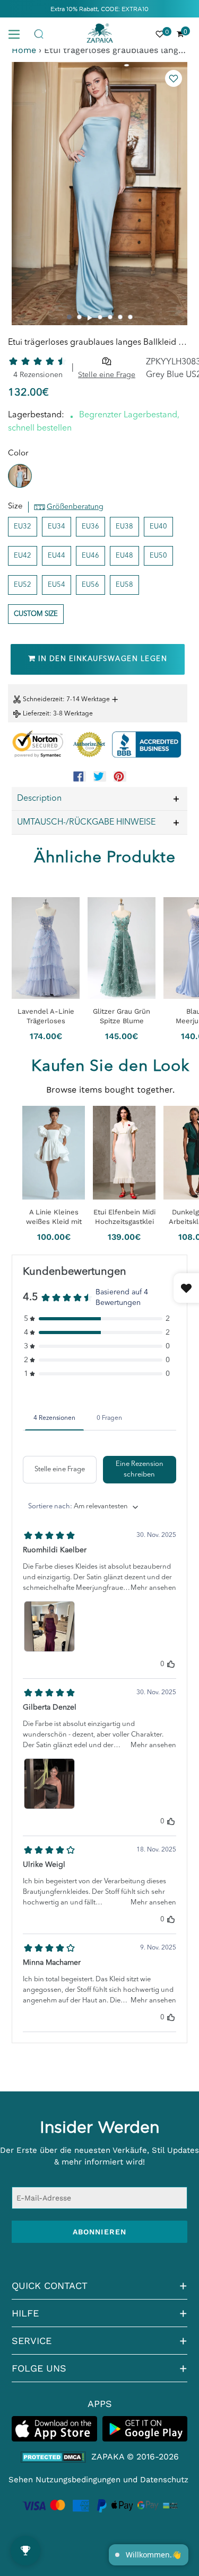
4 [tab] (100, 317)
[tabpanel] (99, 194)
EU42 (23, 556)
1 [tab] (69, 317)
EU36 (90, 527)
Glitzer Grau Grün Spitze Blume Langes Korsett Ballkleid (122, 1016)
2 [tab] (79, 317)
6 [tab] (120, 317)
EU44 (57, 556)
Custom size (36, 614)
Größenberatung (75, 507)
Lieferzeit (36, 714)
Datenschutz (164, 2480)
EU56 (90, 585)
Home (24, 50)
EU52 (23, 585)
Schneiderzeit (43, 700)
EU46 (90, 556)
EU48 (124, 556)
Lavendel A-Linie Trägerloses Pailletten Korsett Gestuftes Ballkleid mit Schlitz (46, 1016)
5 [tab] (110, 317)
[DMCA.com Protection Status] (53, 2457)
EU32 (23, 527)
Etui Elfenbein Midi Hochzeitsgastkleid (124, 1217)
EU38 (124, 527)
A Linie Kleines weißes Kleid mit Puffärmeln (54, 1217)
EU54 (57, 585)
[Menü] (18, 33)
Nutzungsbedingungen (78, 2480)
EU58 (124, 585)
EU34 (57, 527)
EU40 (158, 527)
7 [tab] (130, 317)
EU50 (158, 556)
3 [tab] (90, 318)
